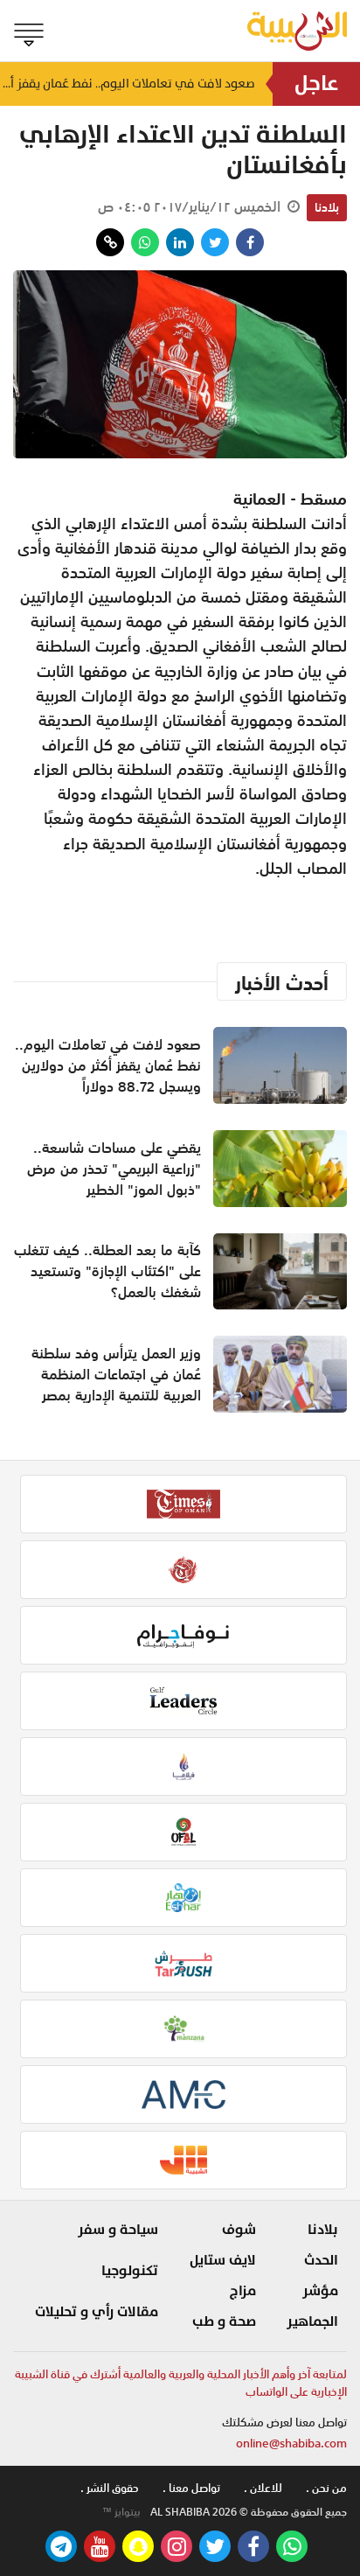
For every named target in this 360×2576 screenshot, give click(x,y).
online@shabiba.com (291, 2443)
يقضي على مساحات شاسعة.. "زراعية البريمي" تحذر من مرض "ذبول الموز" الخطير (114, 1169)
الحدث (321, 2260)
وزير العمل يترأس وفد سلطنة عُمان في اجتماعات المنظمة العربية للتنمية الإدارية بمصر (116, 1374)
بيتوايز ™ (121, 2512)
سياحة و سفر (118, 2230)
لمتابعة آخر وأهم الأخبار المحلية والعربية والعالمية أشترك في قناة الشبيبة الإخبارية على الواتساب (181, 2383)
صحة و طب (224, 2321)
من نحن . (326, 2488)
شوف (239, 2230)
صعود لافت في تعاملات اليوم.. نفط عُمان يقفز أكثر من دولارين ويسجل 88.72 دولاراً (128, 84)
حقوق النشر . (110, 2488)
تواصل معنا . (191, 2488)
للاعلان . (263, 2488)
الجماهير (312, 2321)
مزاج (243, 2291)
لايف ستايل (223, 2260)
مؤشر (320, 2291)
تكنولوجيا (130, 2271)
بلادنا (327, 207)
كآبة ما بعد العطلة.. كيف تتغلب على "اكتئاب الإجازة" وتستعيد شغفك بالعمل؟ (107, 1271)
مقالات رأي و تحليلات (97, 2312)
